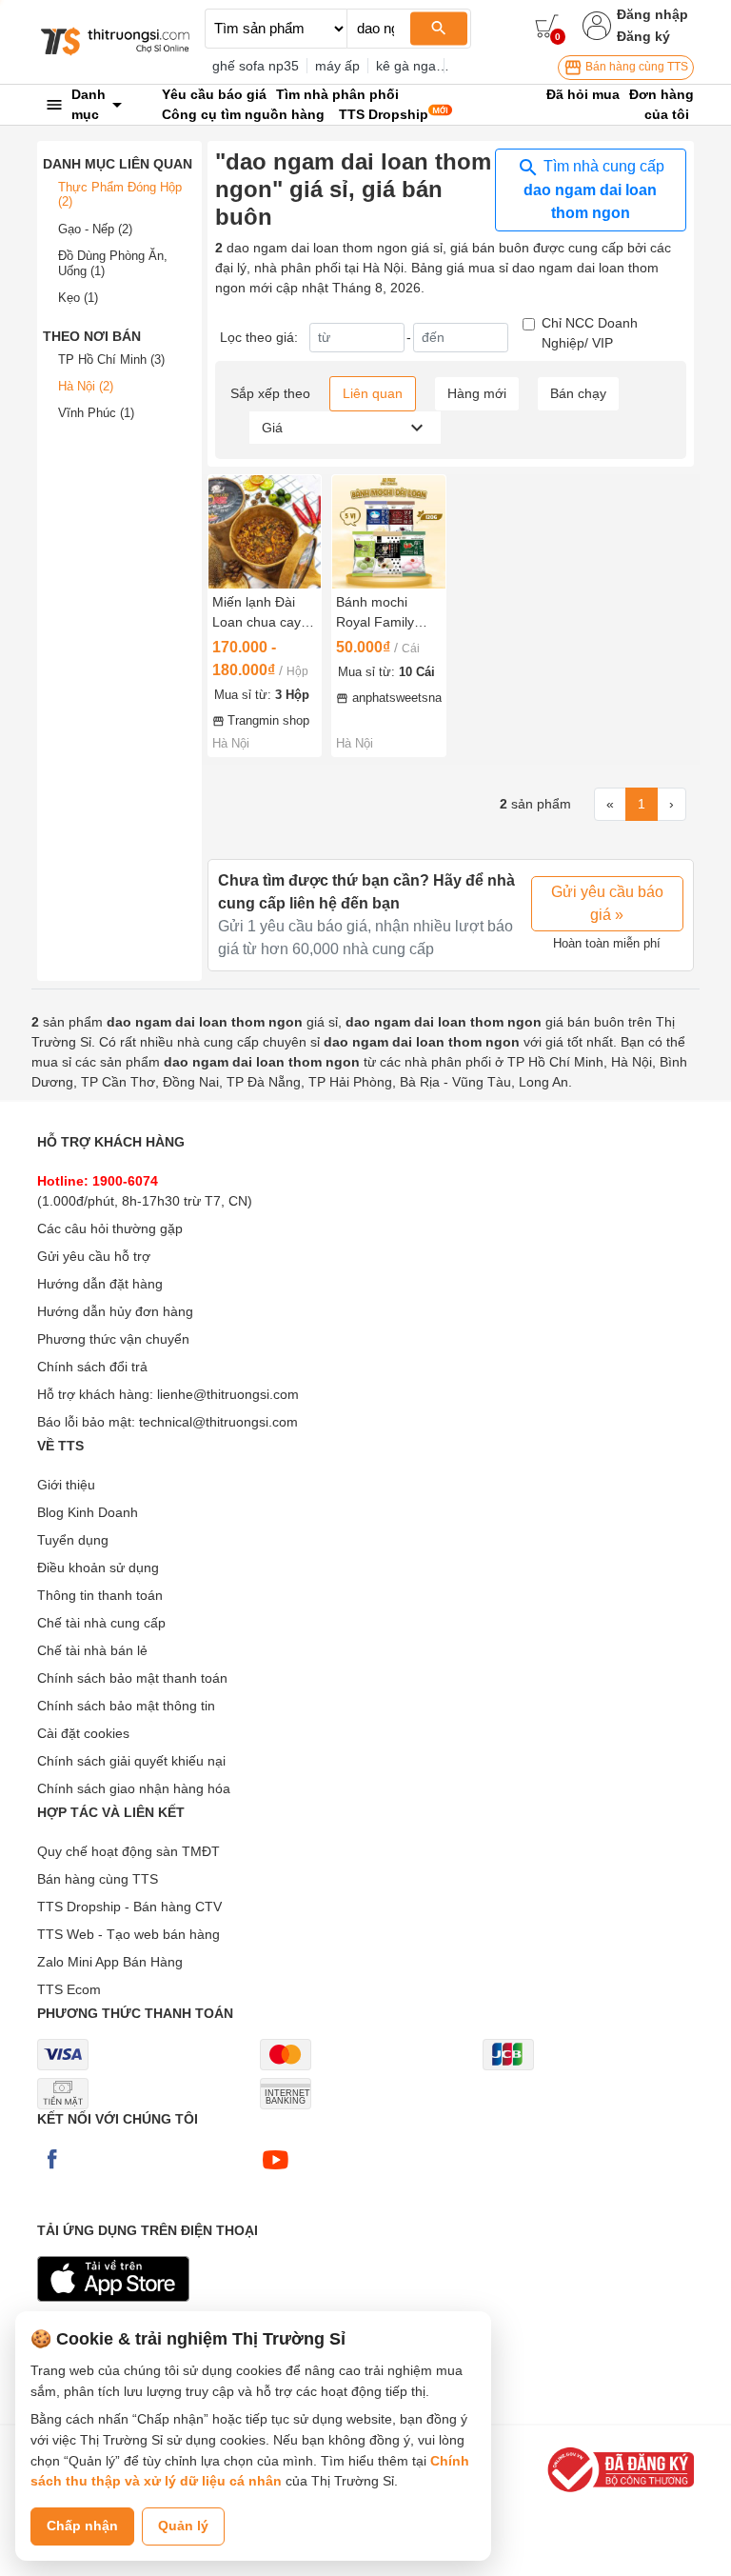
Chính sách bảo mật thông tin (126, 1706)
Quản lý (183, 2526)
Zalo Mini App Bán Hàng (110, 1962)
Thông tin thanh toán (100, 1595)
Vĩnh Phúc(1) (96, 413)
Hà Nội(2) (86, 386)
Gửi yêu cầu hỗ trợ (94, 1256)
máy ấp (337, 66)
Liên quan (373, 393)
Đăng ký (643, 36)
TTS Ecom (69, 1989)
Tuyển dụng (73, 1540)
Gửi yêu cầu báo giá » (607, 903)
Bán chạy (578, 393)
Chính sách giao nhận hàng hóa (134, 1788)
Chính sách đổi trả (92, 1367)
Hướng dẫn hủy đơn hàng (115, 1311)
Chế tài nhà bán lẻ (92, 1650)
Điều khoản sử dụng (98, 1568)
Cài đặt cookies (83, 1733)
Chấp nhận (82, 2526)
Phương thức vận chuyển (113, 1339)
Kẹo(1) (78, 298)
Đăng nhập (652, 14)
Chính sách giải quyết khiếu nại (131, 1761)
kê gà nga (406, 66)
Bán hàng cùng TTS (635, 67)
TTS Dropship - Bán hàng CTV (129, 1907)
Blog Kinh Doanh (88, 1512)
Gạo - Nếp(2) (95, 229)
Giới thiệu (66, 1485)
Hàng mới (477, 393)
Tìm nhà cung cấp (594, 190)
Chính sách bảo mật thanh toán (132, 1678)
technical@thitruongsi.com (218, 1422)
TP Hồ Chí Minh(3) (111, 359)
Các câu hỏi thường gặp (110, 1228)
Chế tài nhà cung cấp (101, 1623)
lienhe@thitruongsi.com (228, 1394)
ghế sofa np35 (256, 66)
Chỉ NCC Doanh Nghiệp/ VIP (590, 333)
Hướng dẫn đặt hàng (100, 1284)
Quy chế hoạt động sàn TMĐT (128, 1851)
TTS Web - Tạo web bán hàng (128, 1934)
